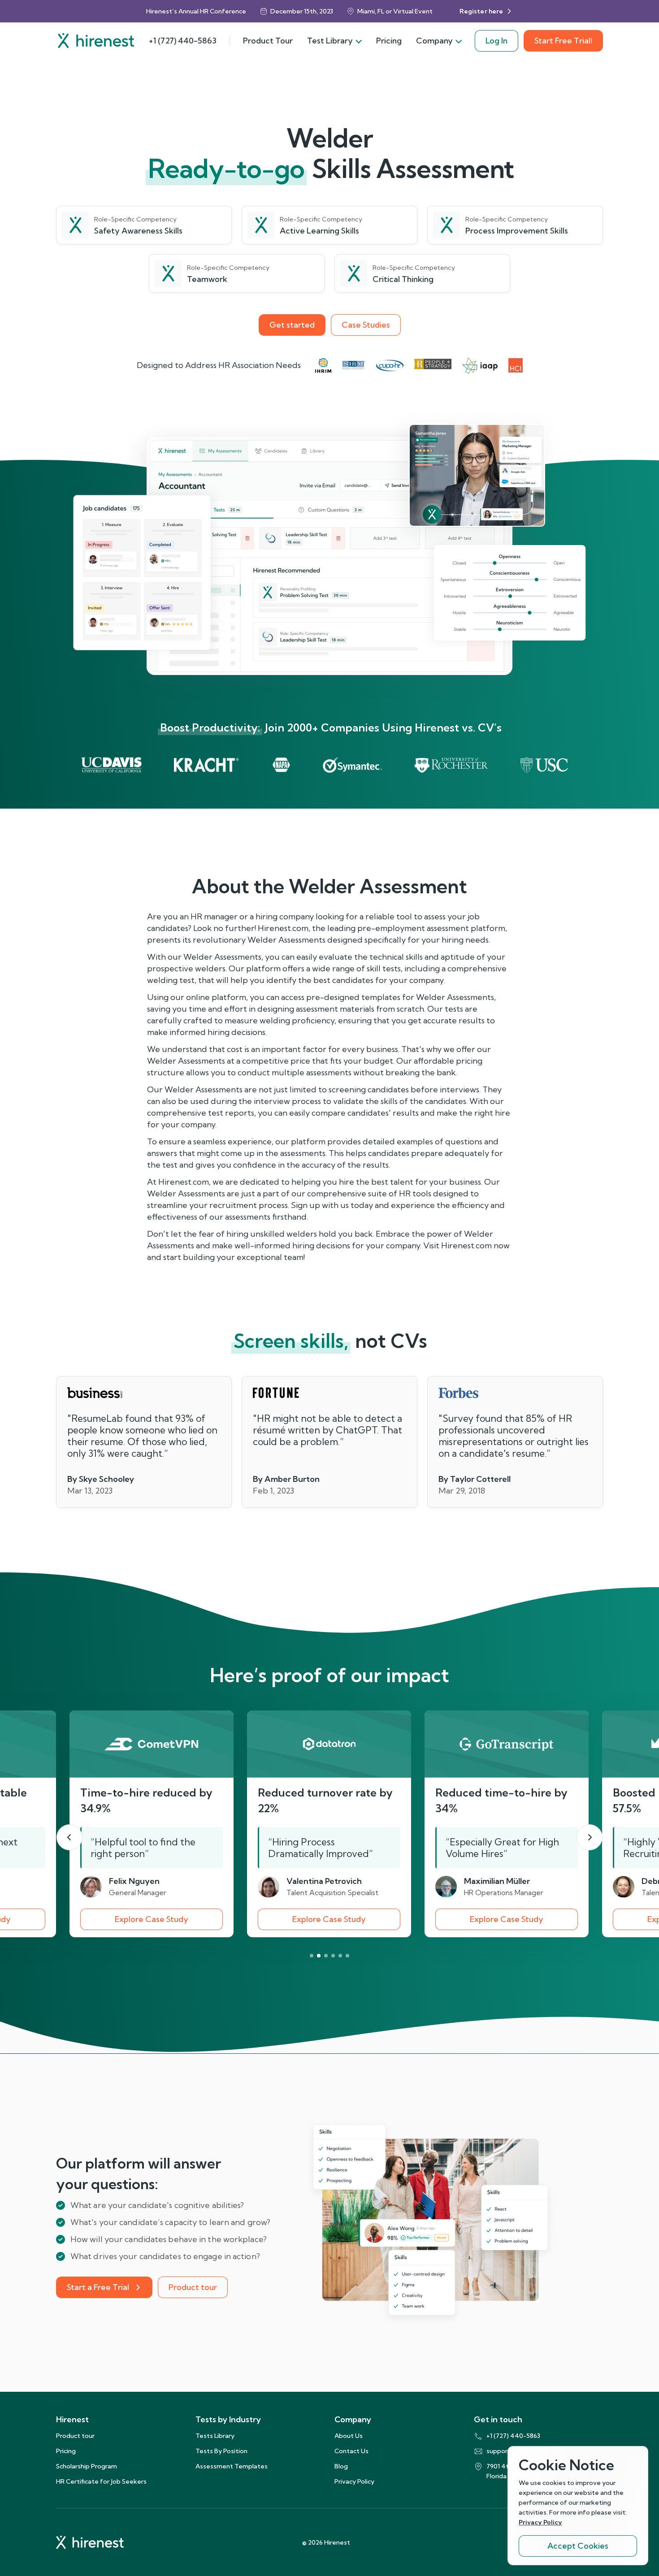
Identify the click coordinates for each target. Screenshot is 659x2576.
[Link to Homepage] (96, 41)
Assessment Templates (232, 2466)
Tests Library (215, 2436)
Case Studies (366, 325)
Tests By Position (221, 2451)
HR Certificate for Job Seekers (101, 2481)
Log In (496, 41)
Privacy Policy (354, 2481)
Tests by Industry (228, 2419)
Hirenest (72, 2419)
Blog (341, 2466)
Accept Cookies (578, 2546)
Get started (292, 325)
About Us (349, 2436)
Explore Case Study (152, 1919)
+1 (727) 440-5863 (183, 41)
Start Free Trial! (563, 41)
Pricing (389, 41)
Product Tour (268, 41)
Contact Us (351, 2451)
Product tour (193, 2287)
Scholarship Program (87, 2466)
